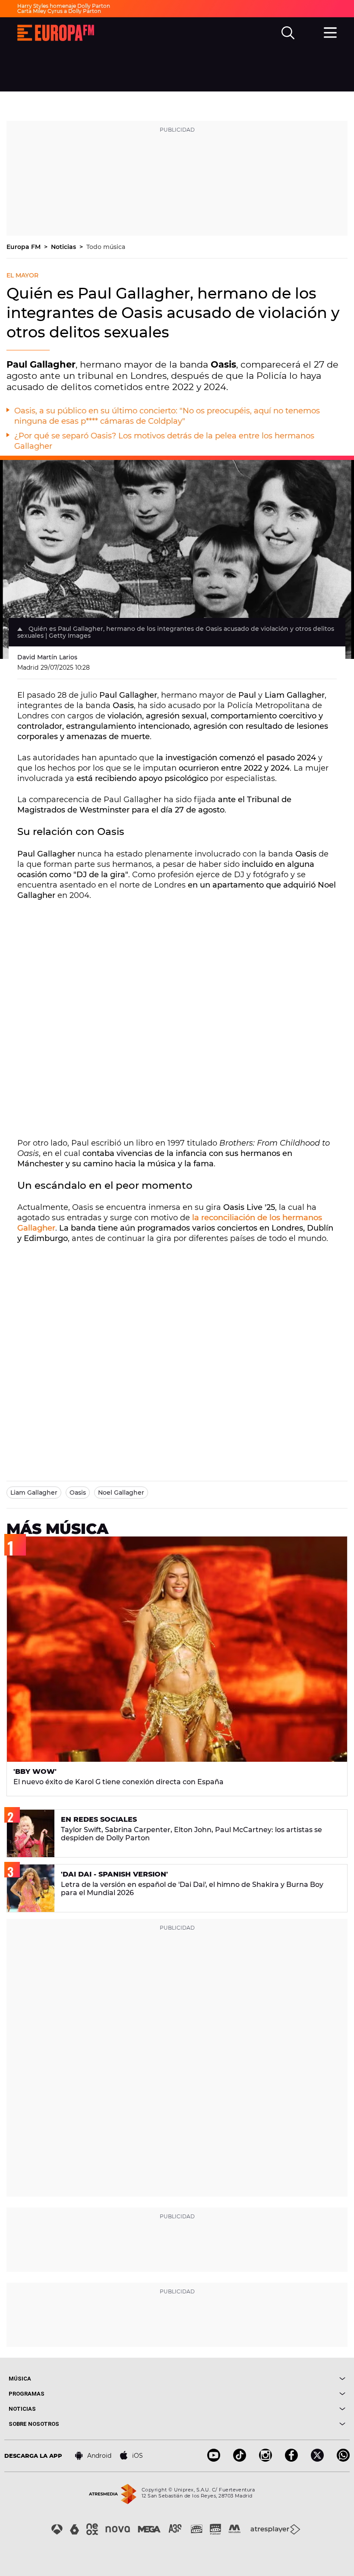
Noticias (64, 247)
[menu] (330, 31)
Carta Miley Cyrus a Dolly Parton (59, 11)
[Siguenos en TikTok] (240, 2459)
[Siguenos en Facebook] (291, 2459)
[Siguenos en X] (317, 2459)
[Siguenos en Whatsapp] (343, 2459)
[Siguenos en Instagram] (265, 2459)
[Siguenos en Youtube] (214, 2459)
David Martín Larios (47, 657)
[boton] (261, 2379)
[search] (288, 33)
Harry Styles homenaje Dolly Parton (64, 6)
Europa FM (24, 247)
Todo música (106, 247)
